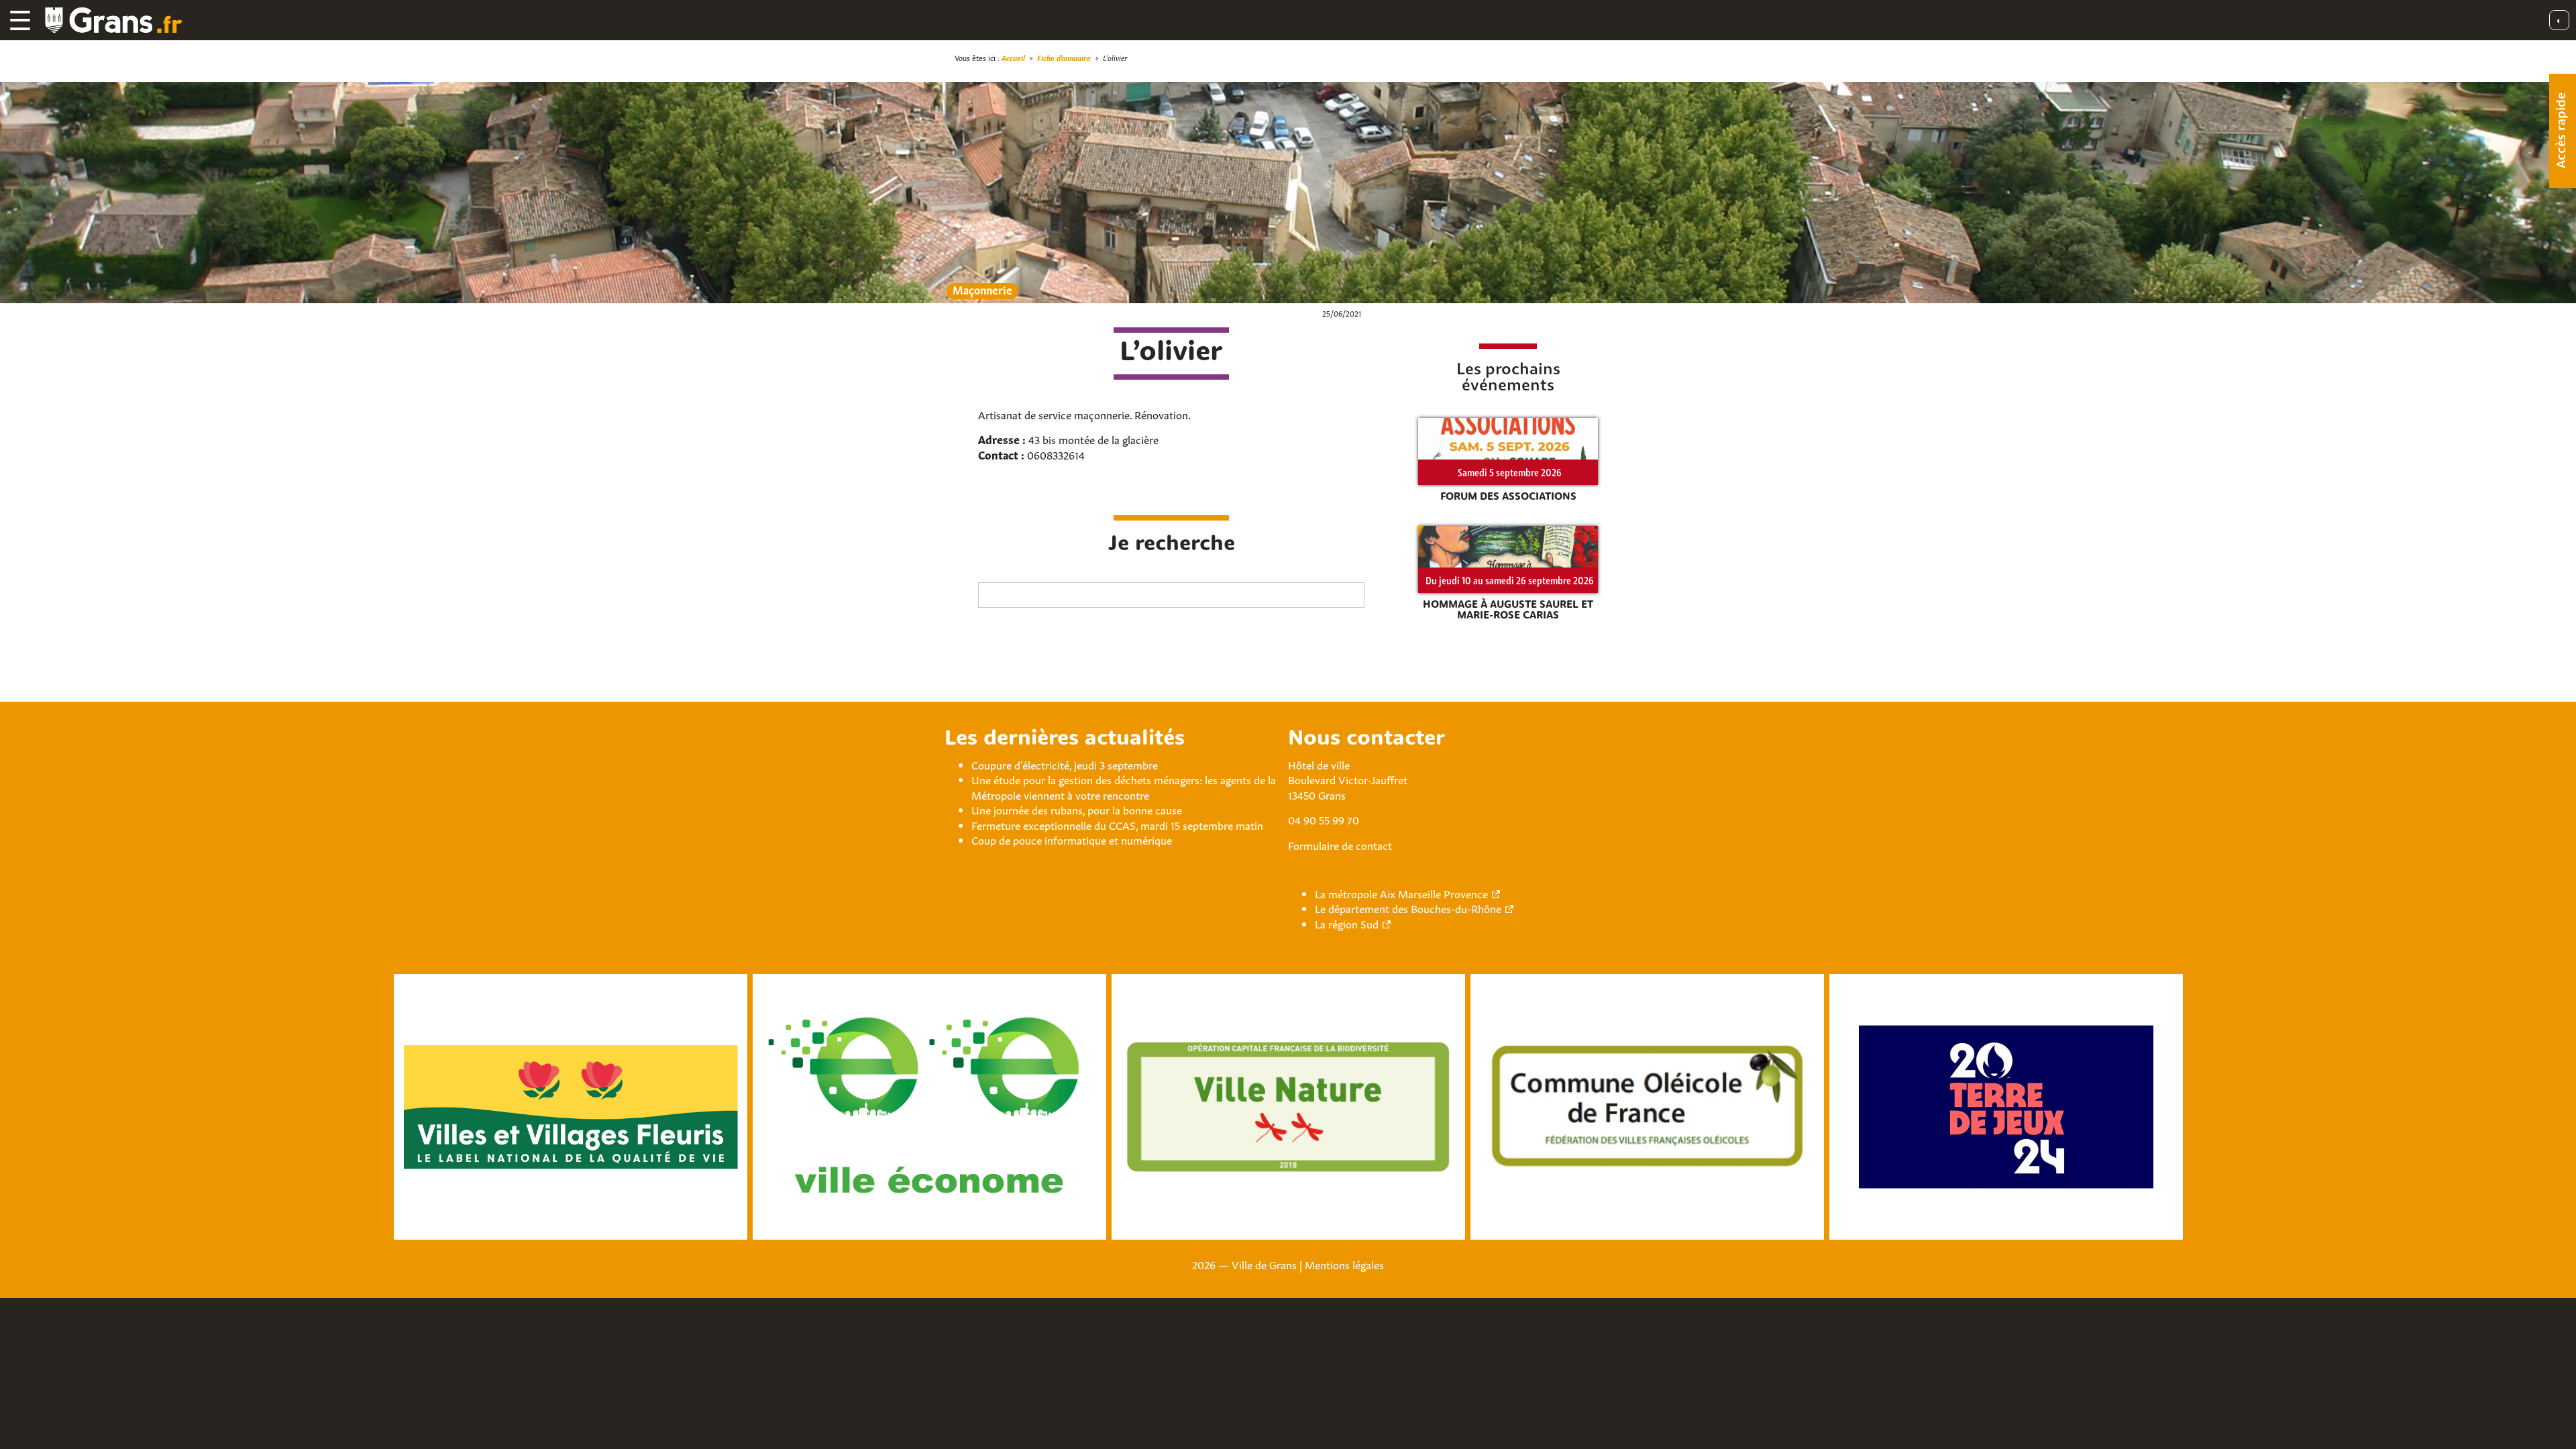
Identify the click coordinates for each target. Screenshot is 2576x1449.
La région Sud (1347, 923)
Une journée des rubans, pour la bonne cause (1077, 809)
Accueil (1013, 57)
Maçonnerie (982, 290)
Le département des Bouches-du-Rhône (1408, 908)
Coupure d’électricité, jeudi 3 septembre (1065, 764)
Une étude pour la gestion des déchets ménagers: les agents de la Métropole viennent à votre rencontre (1124, 786)
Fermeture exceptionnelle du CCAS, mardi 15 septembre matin (1117, 824)
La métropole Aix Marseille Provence (1401, 893)
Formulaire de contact (1340, 845)
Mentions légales (1344, 1264)
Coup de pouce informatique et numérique (1072, 839)
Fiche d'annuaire (1064, 57)
